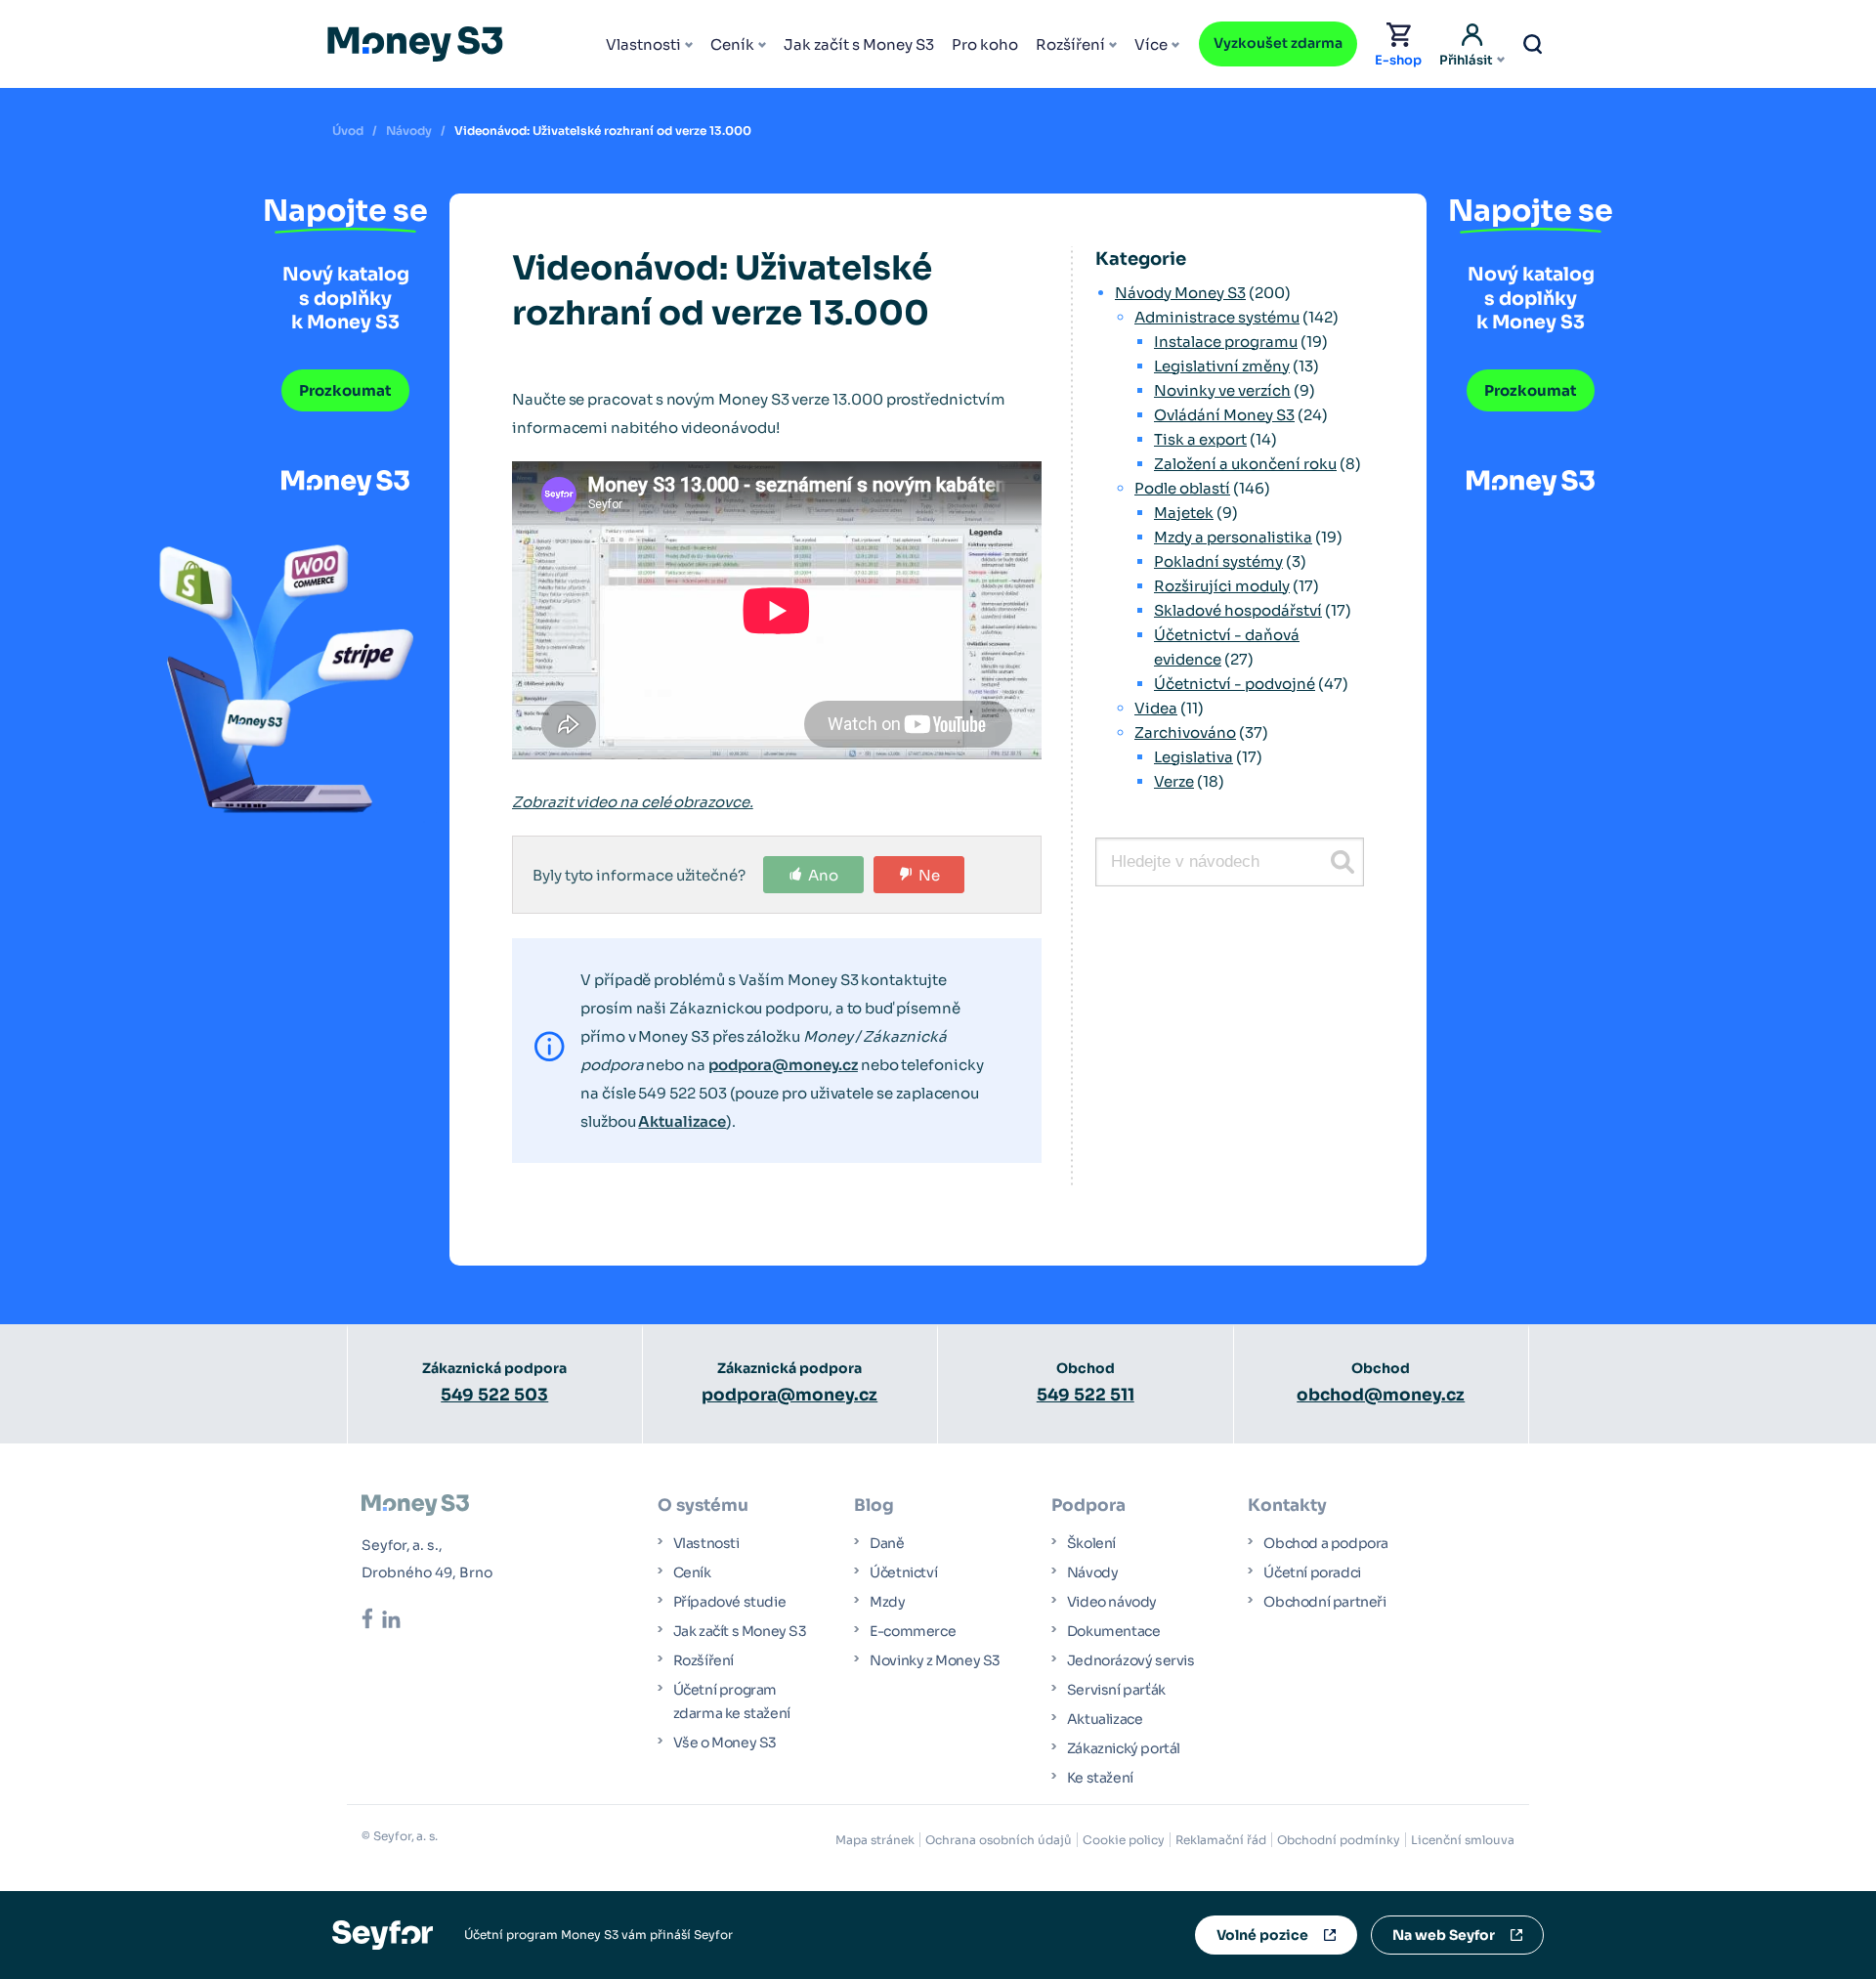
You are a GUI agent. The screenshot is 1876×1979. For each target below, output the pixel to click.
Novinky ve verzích (1222, 390)
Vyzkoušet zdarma (1278, 43)
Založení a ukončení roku (1245, 464)
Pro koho (985, 44)
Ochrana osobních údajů (999, 1840)
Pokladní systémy (1218, 561)
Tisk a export (1200, 439)
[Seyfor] (383, 1934)
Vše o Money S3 (725, 1742)
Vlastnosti (643, 44)
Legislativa (1194, 757)
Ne (929, 875)
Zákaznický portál (1124, 1748)
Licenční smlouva (1463, 1840)
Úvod (348, 130)
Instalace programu (1226, 342)
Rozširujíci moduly (1222, 586)
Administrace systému (1217, 317)
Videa (1156, 708)
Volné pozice (1262, 1935)
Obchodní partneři (1324, 1602)
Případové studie (730, 1602)
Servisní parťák (1116, 1690)
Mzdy (887, 1602)
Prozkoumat (345, 390)
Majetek (1184, 513)
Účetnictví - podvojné (1235, 684)
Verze (1174, 781)
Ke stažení (1100, 1778)
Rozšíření (1070, 44)
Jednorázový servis (1131, 1660)
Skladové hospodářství (1238, 610)
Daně (887, 1543)
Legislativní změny (1222, 366)
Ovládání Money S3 (1224, 415)
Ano (823, 875)
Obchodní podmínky (1339, 1840)
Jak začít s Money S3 (859, 44)
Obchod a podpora (1326, 1543)
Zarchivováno (1185, 732)
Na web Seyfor (1444, 1935)
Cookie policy (1124, 1840)
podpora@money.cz (783, 1065)
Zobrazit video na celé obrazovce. (633, 802)
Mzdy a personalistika (1233, 537)
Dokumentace (1114, 1631)
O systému (703, 1506)
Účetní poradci (1312, 1572)
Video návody (1112, 1602)
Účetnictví (903, 1572)
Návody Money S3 (1180, 293)
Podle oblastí (1182, 488)
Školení (1091, 1543)
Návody (409, 130)
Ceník (732, 44)
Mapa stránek (875, 1840)
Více (1151, 44)
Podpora (1088, 1506)
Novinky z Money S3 (935, 1660)
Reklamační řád (1221, 1840)
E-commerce (913, 1631)
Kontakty (1287, 1506)
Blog (874, 1506)
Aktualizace (682, 1121)
